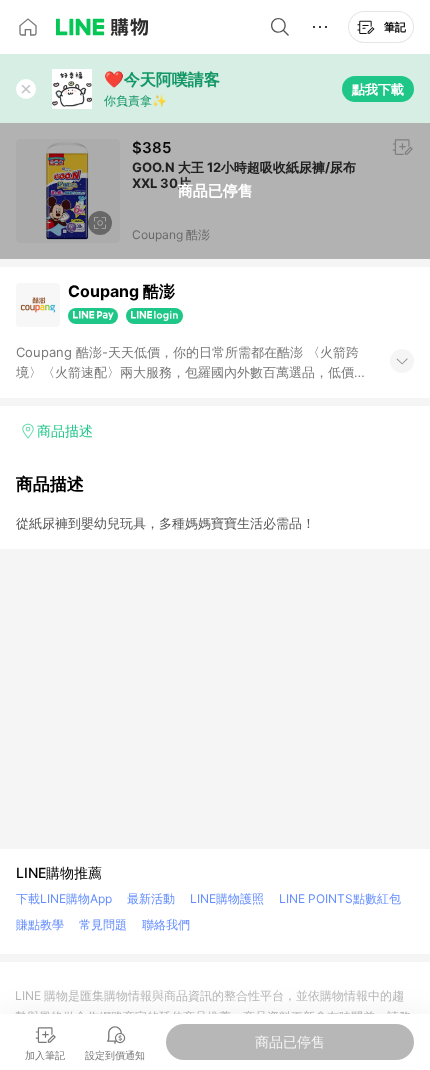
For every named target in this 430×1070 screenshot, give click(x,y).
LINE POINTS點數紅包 (340, 898)
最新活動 (151, 898)
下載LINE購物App (64, 898)
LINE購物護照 (227, 898)
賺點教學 (40, 924)
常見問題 (103, 924)
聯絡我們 (166, 924)
